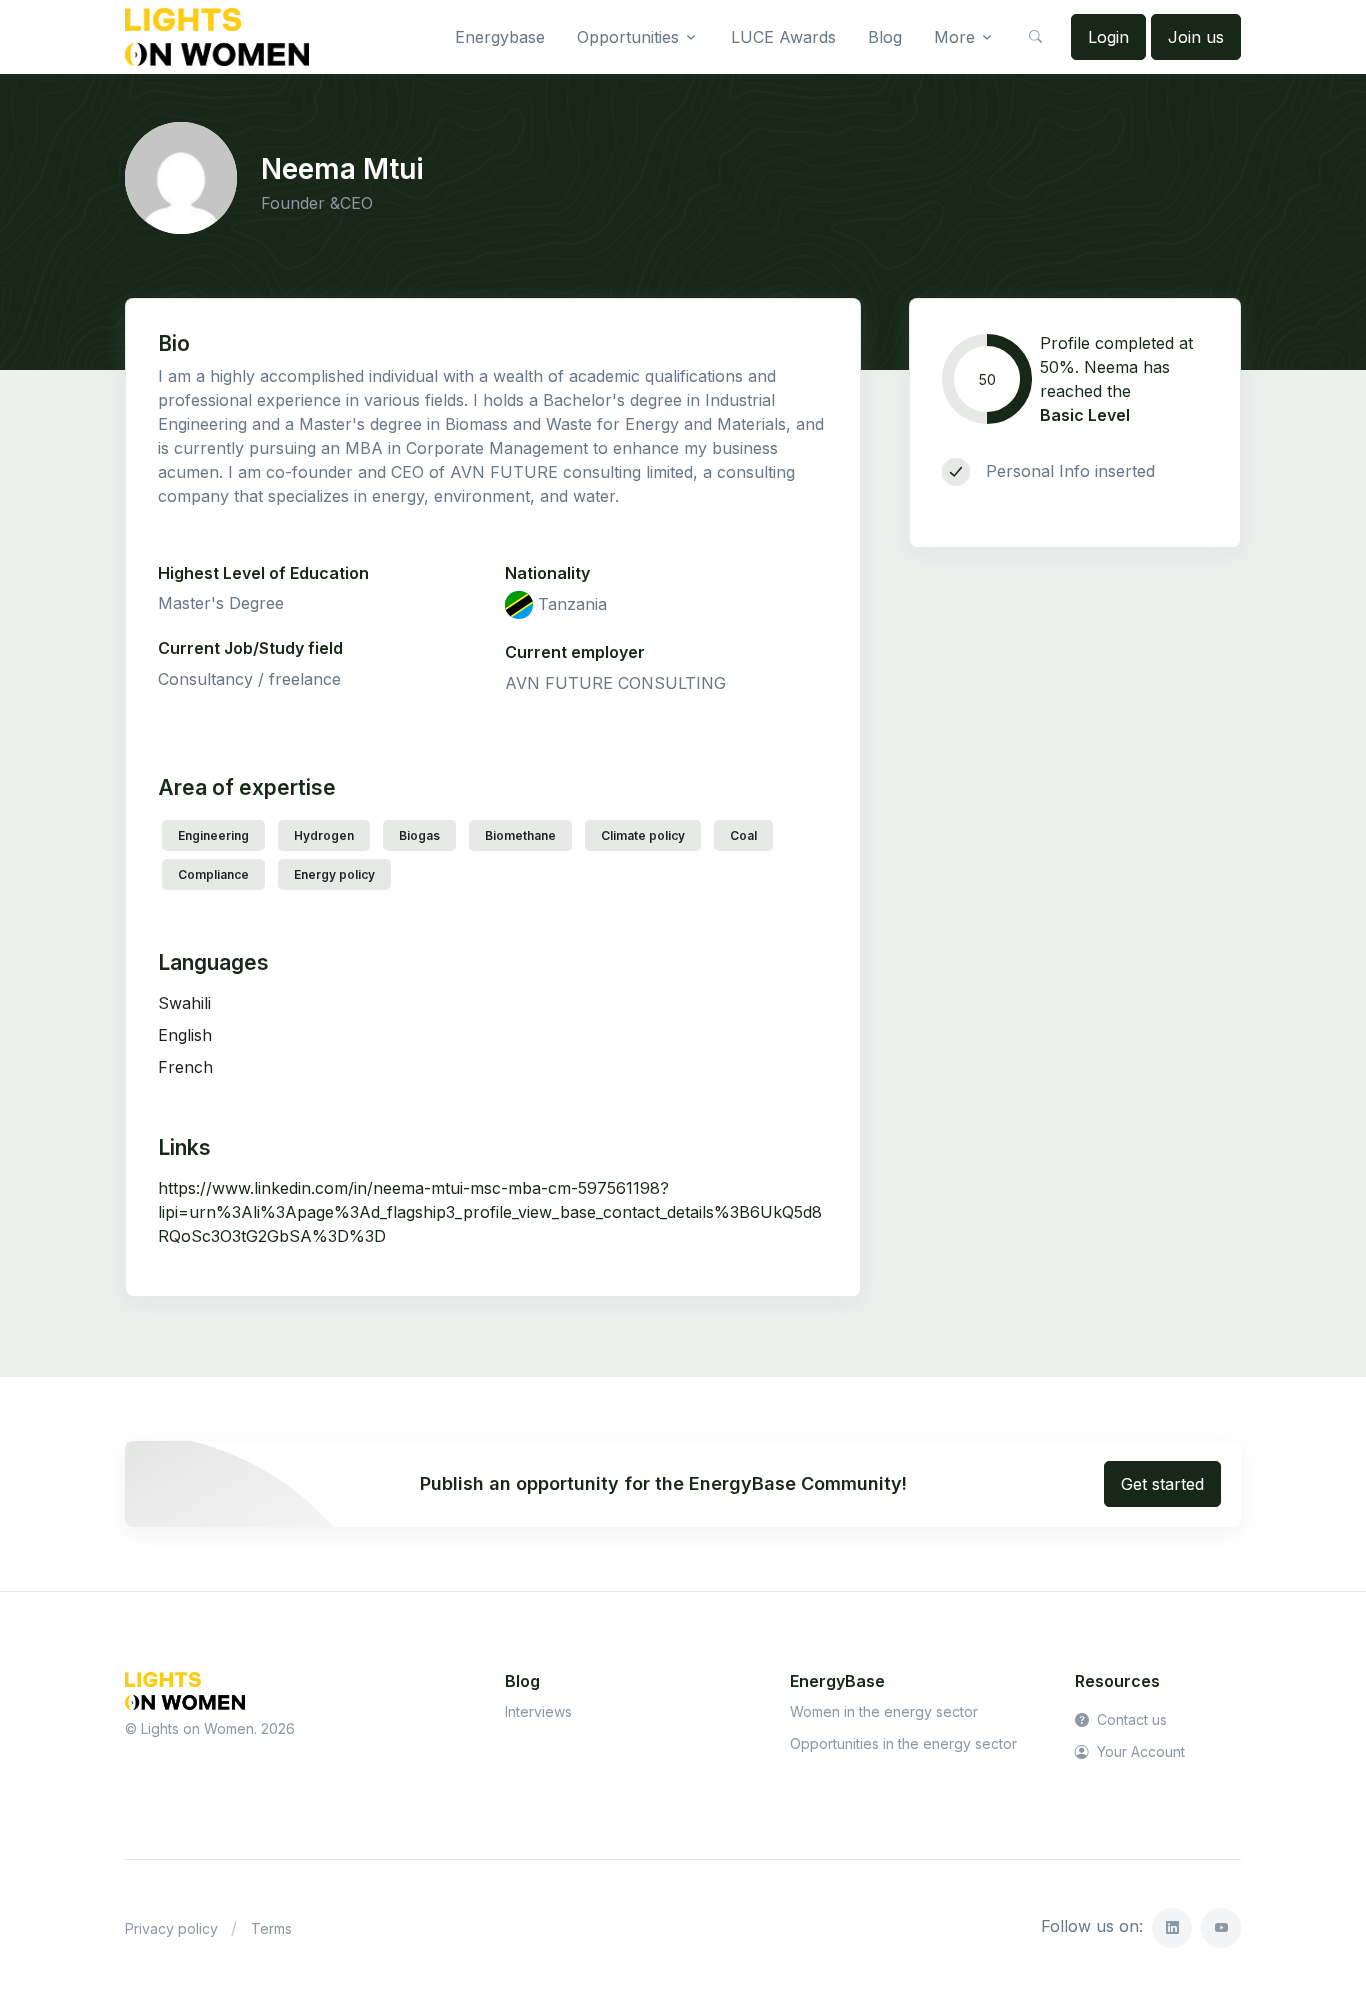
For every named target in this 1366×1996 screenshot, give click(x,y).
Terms (271, 1928)
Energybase (500, 37)
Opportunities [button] (628, 37)
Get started (1162, 1484)
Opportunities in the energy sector (903, 1743)
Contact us (1130, 1719)
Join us (1196, 37)
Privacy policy (171, 1928)
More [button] (954, 37)
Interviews (538, 1711)
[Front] (217, 37)
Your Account (1139, 1751)
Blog (885, 37)
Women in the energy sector (884, 1711)
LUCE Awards (783, 37)
